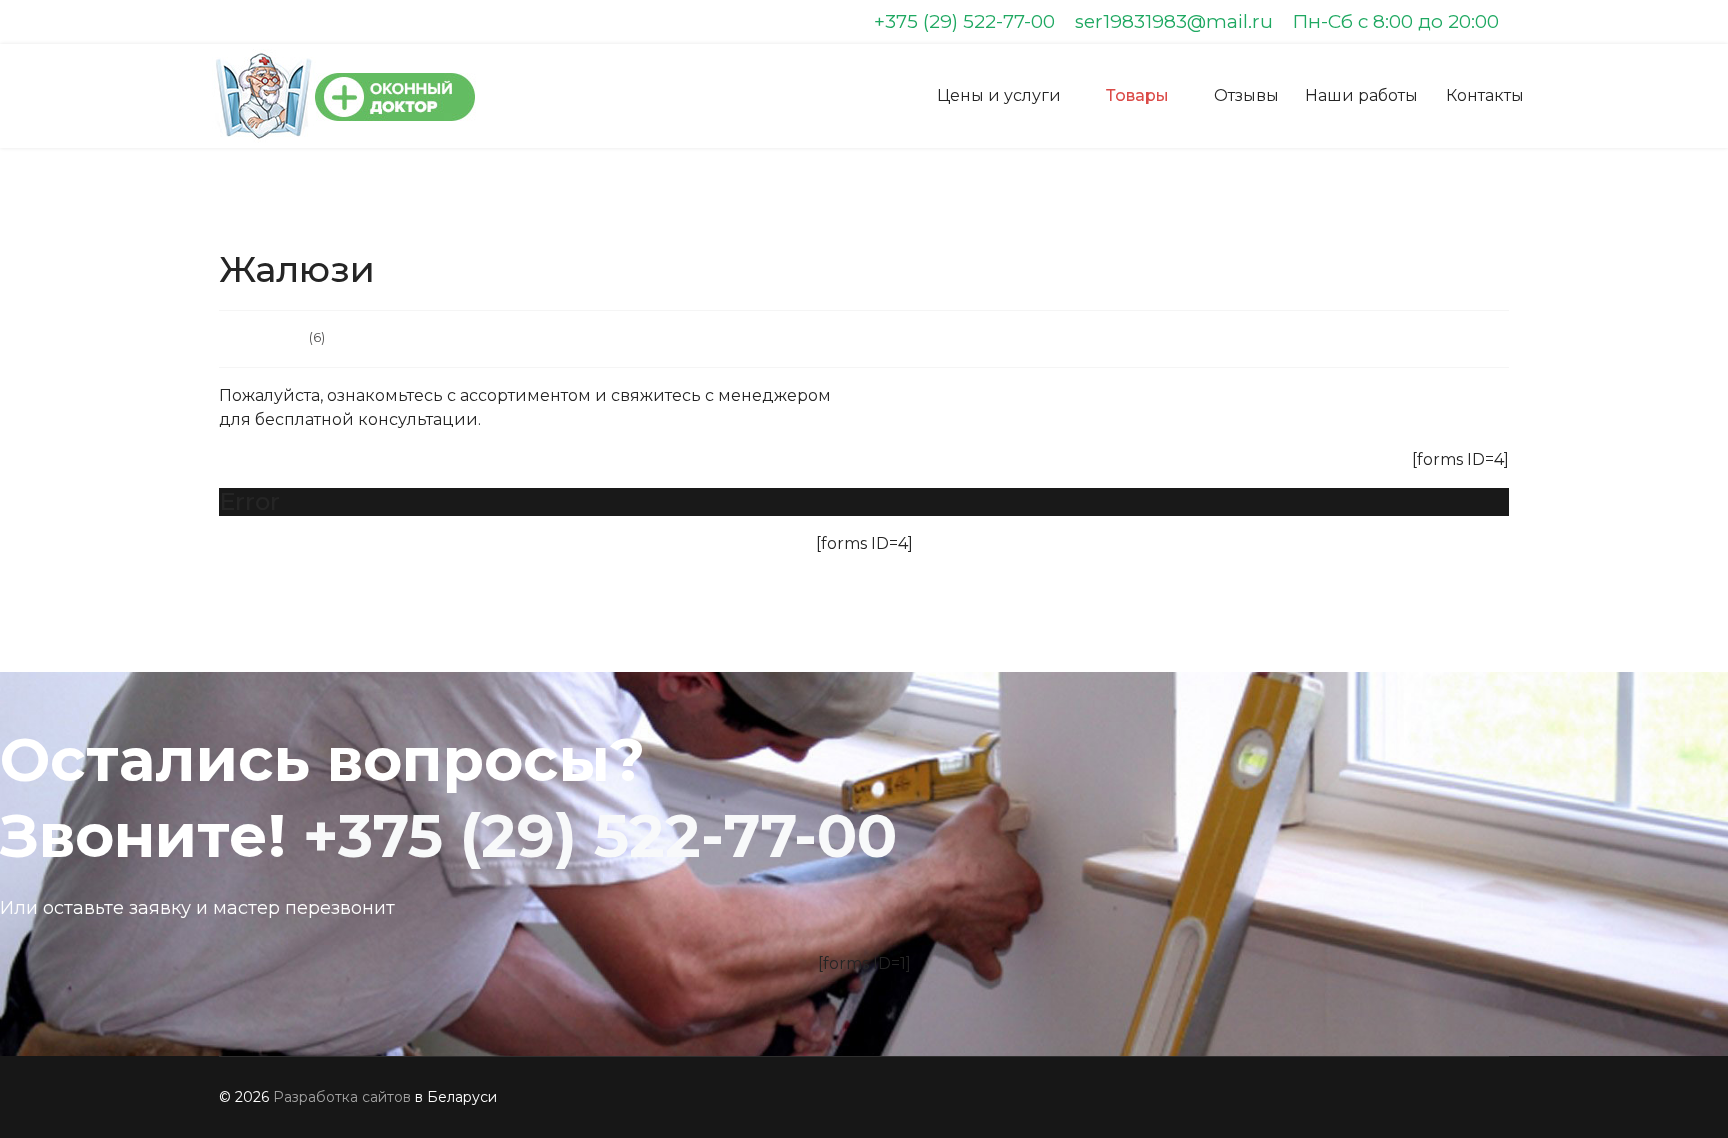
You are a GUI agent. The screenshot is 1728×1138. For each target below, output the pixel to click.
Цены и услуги (999, 95)
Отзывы (1246, 95)
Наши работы (1361, 95)
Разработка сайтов (342, 1097)
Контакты (1485, 95)
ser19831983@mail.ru (1174, 21)
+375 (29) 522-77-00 (964, 21)
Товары (1137, 95)
